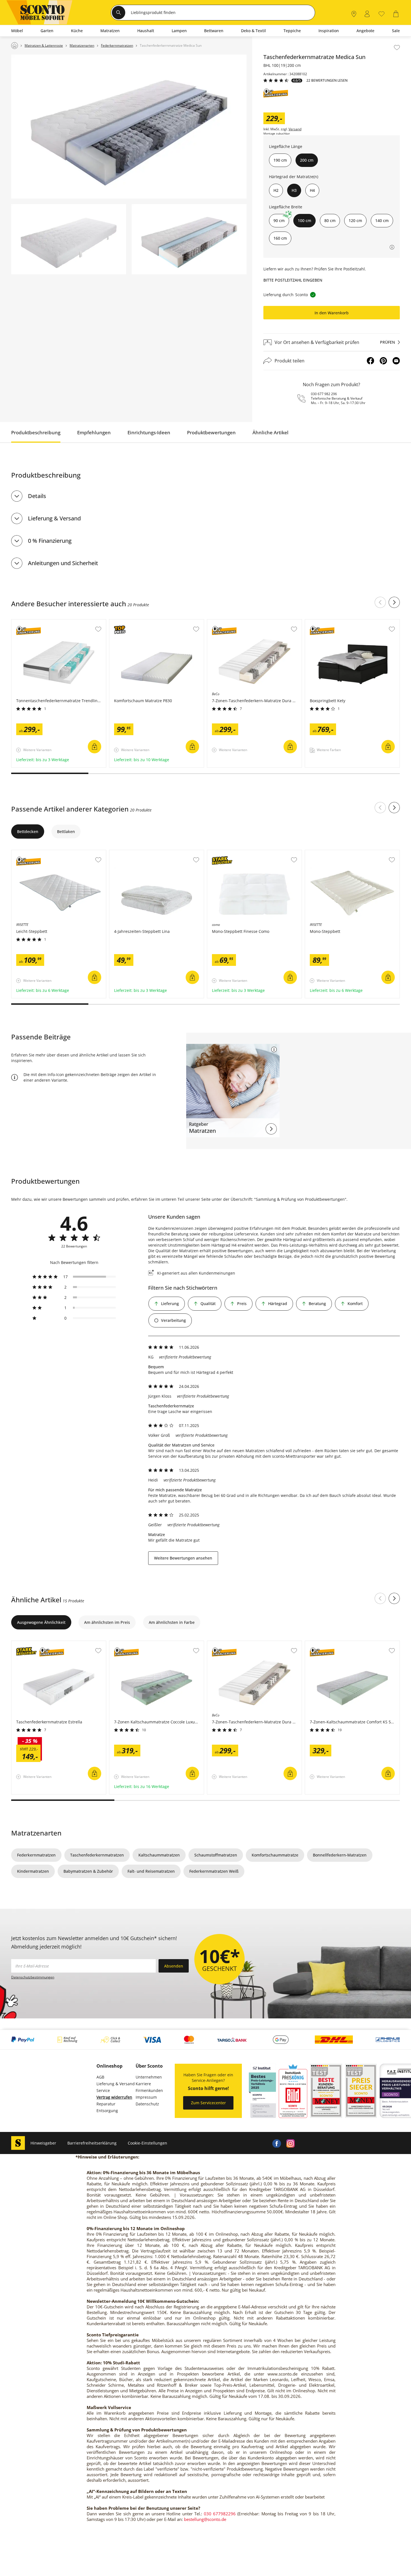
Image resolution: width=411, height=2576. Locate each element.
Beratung (317, 1304)
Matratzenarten (36, 1833)
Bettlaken (66, 831)
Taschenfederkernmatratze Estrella (45, 1644)
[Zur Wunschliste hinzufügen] (397, 48)
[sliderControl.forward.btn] (394, 602)
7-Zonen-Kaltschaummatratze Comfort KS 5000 (349, 1644)
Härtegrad (278, 1304)
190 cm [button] (280, 160)
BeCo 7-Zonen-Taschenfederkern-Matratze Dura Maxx (253, 624)
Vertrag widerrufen (114, 2097)
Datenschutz (147, 2104)
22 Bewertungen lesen (327, 81)
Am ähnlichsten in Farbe (172, 1622)
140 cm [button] (382, 220)
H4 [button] (312, 190)
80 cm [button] (330, 220)
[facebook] (277, 2143)
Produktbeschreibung (36, 432)
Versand (295, 129)
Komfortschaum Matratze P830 (139, 622)
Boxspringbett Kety (323, 622)
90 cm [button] (279, 220)
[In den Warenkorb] (95, 747)
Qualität (208, 1304)
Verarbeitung (173, 1320)
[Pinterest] (383, 361)
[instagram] (290, 2143)
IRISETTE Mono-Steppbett (329, 853)
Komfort (355, 1304)
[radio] (74, 1277)
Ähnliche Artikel (271, 432)
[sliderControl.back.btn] (380, 602)
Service (103, 2090)
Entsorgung (107, 2111)
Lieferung (170, 1304)
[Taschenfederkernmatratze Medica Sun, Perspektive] (129, 127)
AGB (100, 2077)
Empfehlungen (94, 432)
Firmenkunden (149, 2090)
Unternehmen (149, 2077)
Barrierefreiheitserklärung (92, 2143)
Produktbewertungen (211, 432)
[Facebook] (370, 361)
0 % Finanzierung (50, 541)
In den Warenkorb (332, 313)
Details (37, 496)
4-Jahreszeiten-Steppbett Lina (138, 853)
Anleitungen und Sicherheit (63, 563)
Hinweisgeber (43, 2143)
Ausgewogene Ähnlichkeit (41, 1622)
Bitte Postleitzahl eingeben (293, 280)
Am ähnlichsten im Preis (107, 1622)
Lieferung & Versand (54, 518)
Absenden (174, 1966)
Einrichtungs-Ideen (149, 432)
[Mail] (396, 361)
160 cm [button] (280, 238)
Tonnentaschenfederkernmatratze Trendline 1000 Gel (58, 624)
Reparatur (106, 2104)
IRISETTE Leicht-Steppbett (36, 853)
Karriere (143, 2084)
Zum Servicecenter (208, 2103)
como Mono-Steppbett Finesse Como (242, 853)
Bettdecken (28, 831)
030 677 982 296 (324, 394)
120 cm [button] (355, 220)
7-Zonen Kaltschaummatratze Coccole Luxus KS (154, 1644)
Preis (242, 1304)
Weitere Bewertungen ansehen (183, 1558)
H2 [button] (276, 190)
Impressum (146, 2097)
